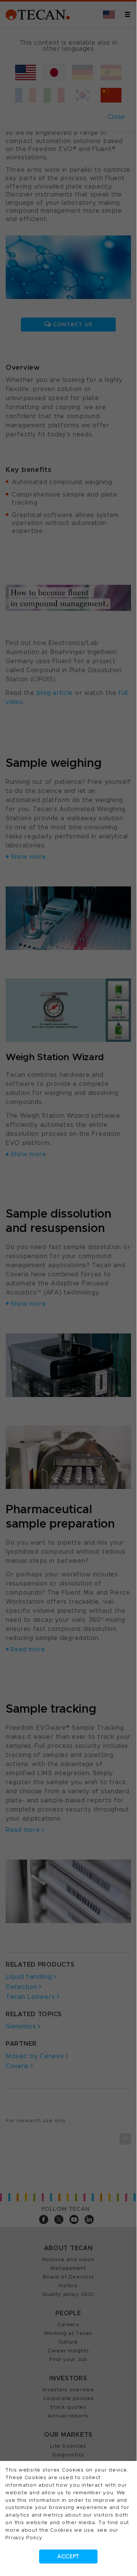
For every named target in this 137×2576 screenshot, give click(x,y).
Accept (68, 2557)
